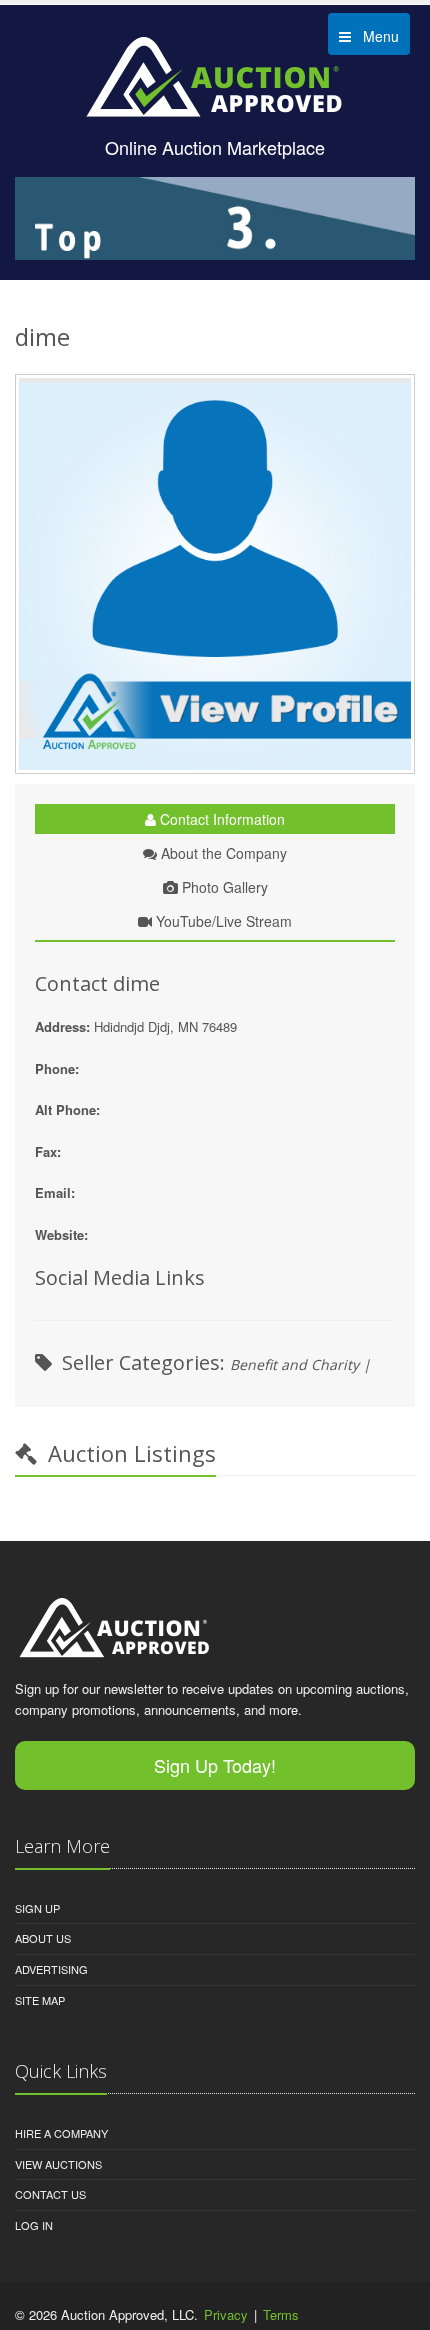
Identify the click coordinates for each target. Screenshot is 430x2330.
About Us (43, 1938)
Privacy (226, 2314)
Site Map (40, 2000)
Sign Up (37, 1908)
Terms (281, 2314)
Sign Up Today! (215, 1765)
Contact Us (50, 2194)
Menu (375, 36)
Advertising (51, 1969)
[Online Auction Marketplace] (215, 76)
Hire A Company (61, 2133)
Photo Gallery (223, 887)
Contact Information (220, 819)
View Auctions (58, 2164)
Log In (34, 2225)
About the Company (222, 853)
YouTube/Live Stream (222, 921)
